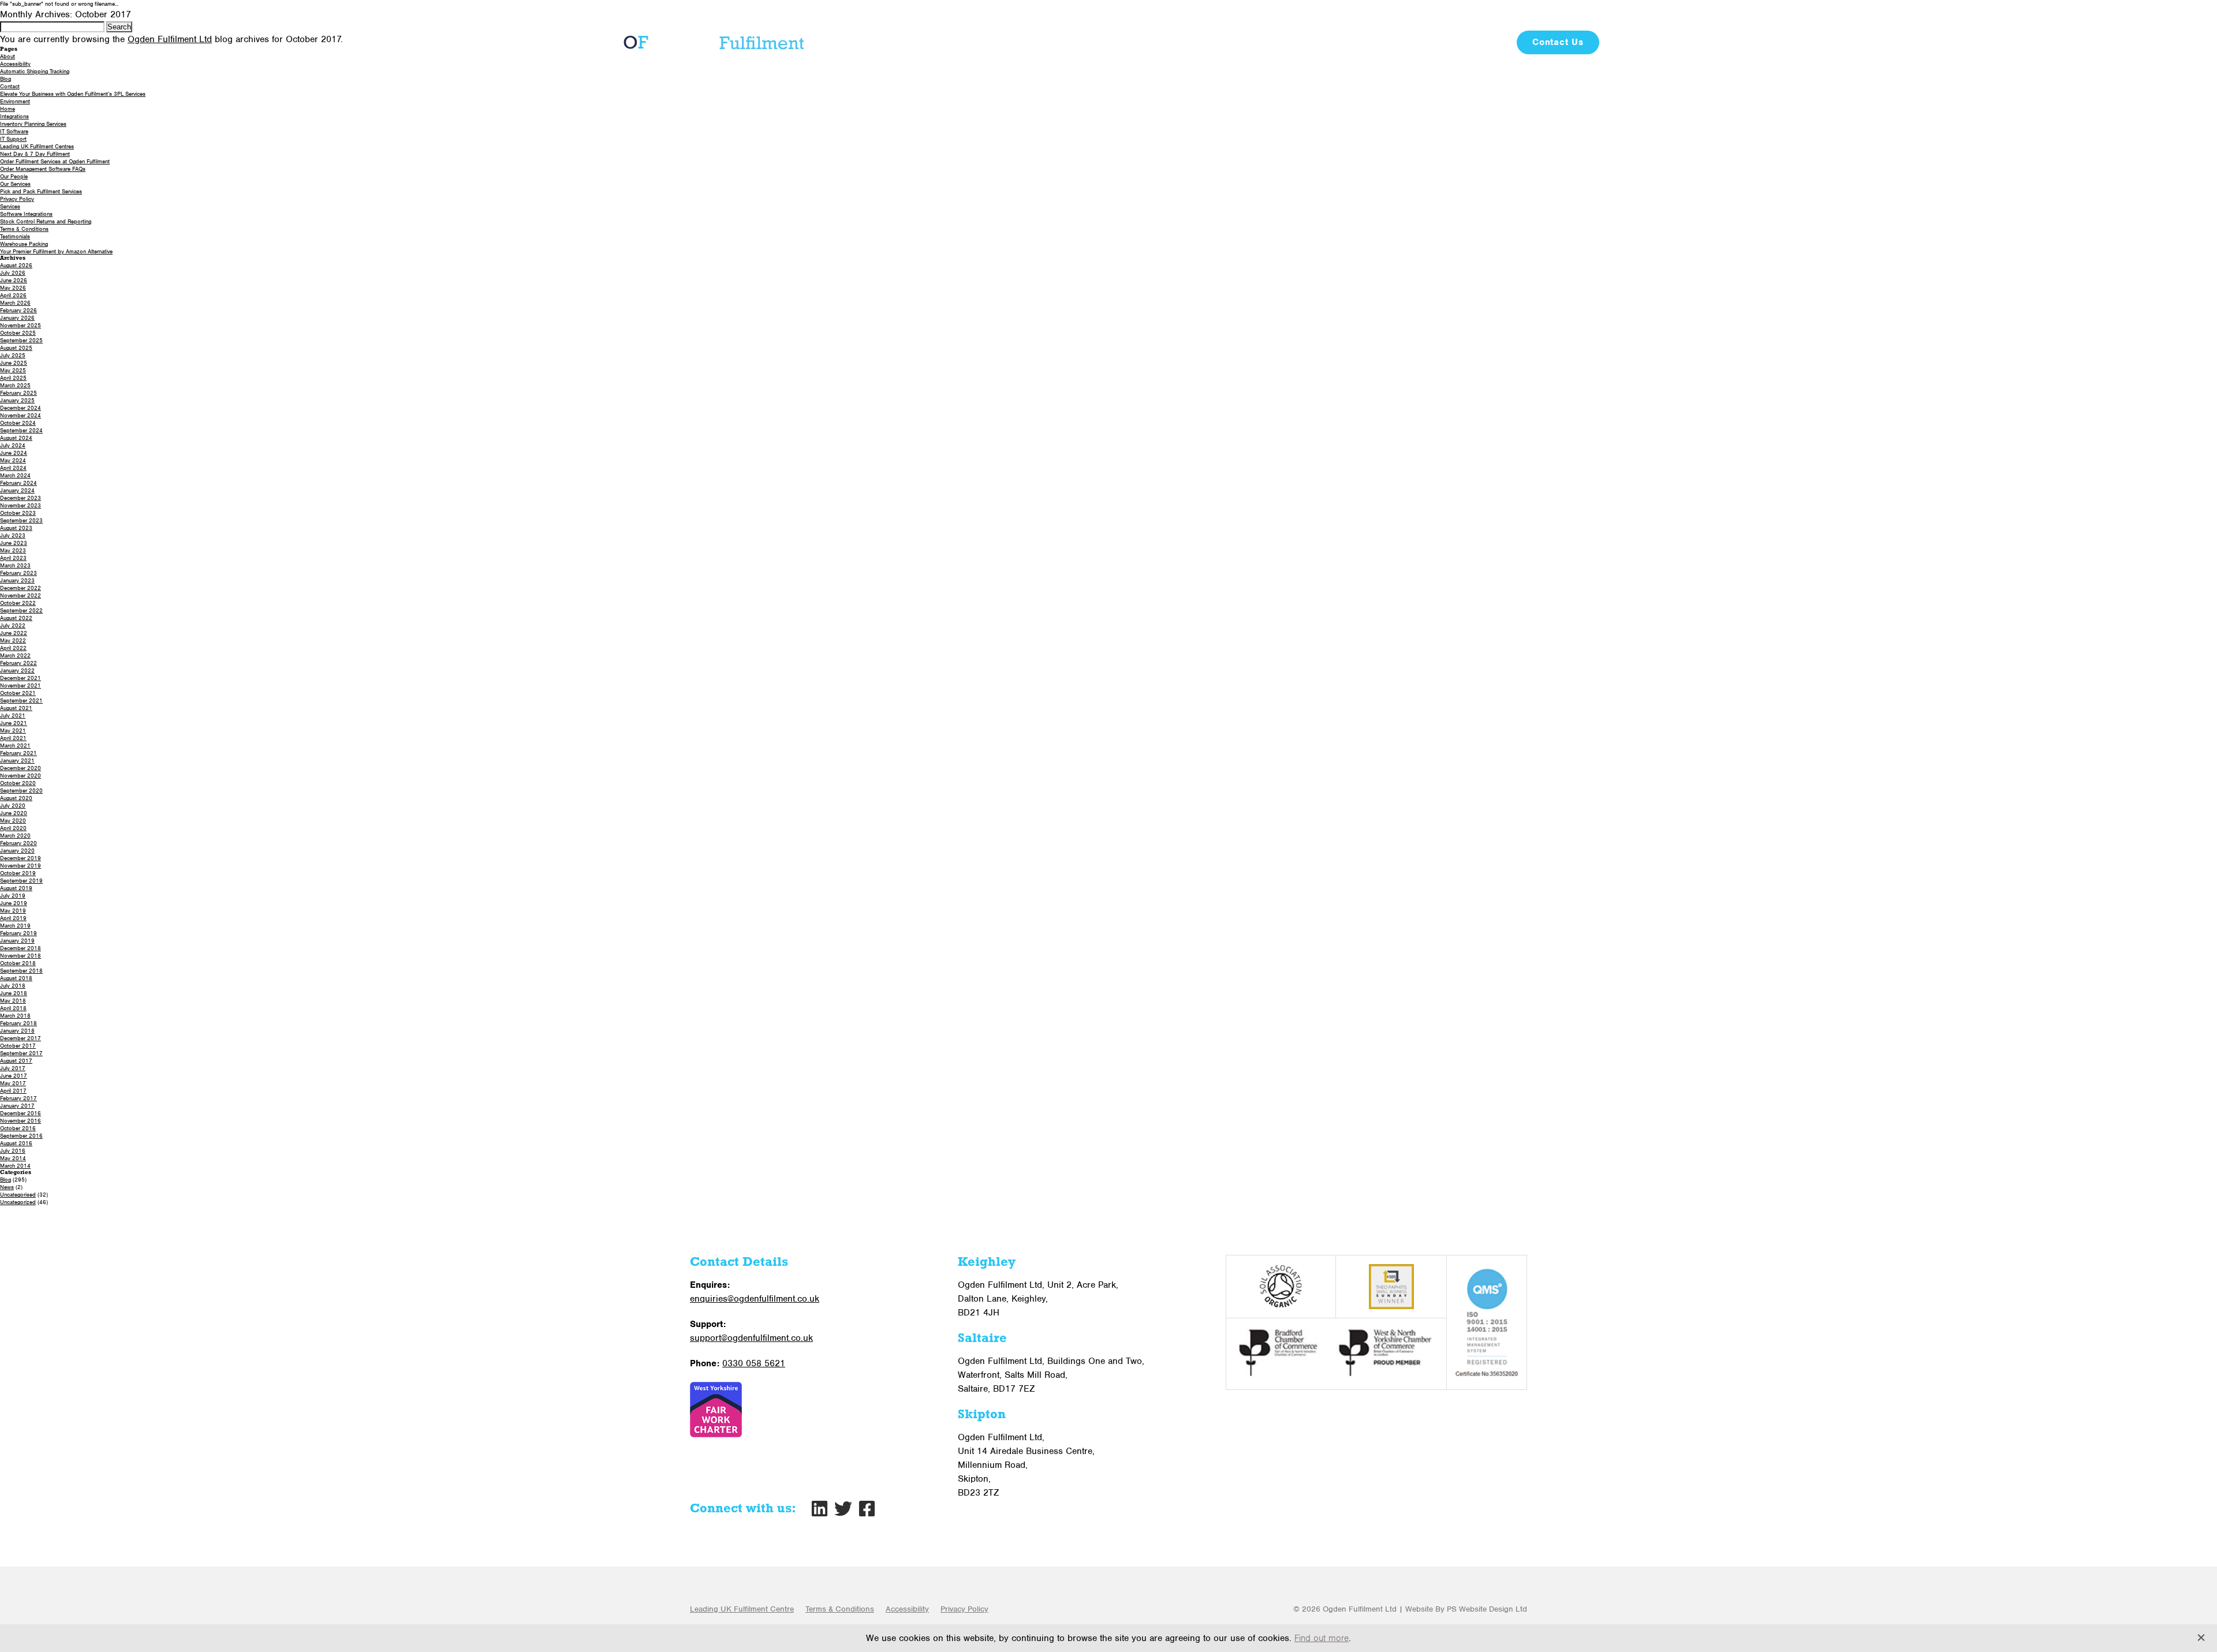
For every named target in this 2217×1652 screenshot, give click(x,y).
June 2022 (14, 633)
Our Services (15, 184)
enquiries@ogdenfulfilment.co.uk (755, 1299)
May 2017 (13, 1083)
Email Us (1570, 15)
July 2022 (13, 625)
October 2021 (18, 693)
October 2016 (18, 1128)
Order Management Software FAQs (43, 169)
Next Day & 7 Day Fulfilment (35, 154)
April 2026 (13, 295)
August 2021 (16, 708)
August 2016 (16, 1143)
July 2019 (13, 896)
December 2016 (20, 1113)
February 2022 (18, 663)
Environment (15, 101)
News (7, 1187)
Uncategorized (18, 1202)
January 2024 (17, 490)
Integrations (14, 116)
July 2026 (13, 273)
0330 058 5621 (1477, 15)
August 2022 (16, 618)
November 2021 (20, 685)
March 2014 (15, 1166)
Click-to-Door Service (1259, 42)
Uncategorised (18, 1195)
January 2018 (17, 1031)
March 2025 (15, 385)
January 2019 (17, 941)
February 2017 (18, 1098)
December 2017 (20, 1038)
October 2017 (18, 1046)
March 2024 (15, 475)
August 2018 (16, 978)
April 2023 (13, 558)
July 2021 (13, 715)
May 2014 (13, 1158)
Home (8, 109)
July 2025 (13, 355)
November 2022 (20, 595)
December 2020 (20, 768)
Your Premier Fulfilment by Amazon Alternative (56, 251)
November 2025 (20, 325)
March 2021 (15, 745)
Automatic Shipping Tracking (35, 71)
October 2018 (18, 963)
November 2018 (20, 956)
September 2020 (21, 791)
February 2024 (18, 483)
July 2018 (13, 986)
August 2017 (16, 1061)
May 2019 (13, 911)
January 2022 (17, 670)
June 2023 (14, 543)
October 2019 (18, 873)
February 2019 (18, 933)
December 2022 (20, 588)
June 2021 (14, 723)
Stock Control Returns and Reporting (46, 221)
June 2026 (14, 280)
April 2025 (13, 378)
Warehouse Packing (24, 244)
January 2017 (17, 1106)
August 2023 (16, 528)
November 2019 (20, 866)
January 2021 (17, 760)
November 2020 (20, 775)
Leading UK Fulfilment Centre (742, 1609)
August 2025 (16, 348)
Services (1166, 42)
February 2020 (18, 843)
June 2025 (14, 363)
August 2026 (16, 265)
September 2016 (21, 1136)
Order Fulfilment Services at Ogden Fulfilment (55, 161)
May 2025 (13, 370)
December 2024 (20, 408)
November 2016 (20, 1121)
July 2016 (13, 1151)
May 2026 (13, 288)
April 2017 (13, 1091)
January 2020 (17, 851)
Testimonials (1437, 42)
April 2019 (13, 918)
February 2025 (18, 393)
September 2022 (21, 610)
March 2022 (15, 655)
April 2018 (13, 1008)
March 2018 (15, 1016)
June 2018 (14, 993)
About (1109, 42)
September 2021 (21, 700)
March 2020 (15, 836)
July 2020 (13, 806)
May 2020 (13, 821)
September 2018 (21, 971)
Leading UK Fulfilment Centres (37, 146)
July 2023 (13, 535)
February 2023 (18, 573)
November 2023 (20, 505)
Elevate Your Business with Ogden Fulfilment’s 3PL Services (73, 94)
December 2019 (20, 858)
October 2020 (18, 783)
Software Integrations (26, 214)
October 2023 (18, 513)
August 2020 (16, 798)
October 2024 (18, 423)
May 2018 (13, 1001)
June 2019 (14, 903)
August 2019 (16, 888)
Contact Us (1558, 42)
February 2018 (18, 1023)
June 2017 (14, 1076)
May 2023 (13, 550)
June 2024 (14, 453)
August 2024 (16, 438)
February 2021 (18, 753)
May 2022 (13, 640)
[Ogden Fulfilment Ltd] (711, 42)
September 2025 (21, 340)
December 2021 (20, 678)
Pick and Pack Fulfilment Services (41, 191)
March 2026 (15, 303)
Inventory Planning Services (33, 124)
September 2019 (21, 881)
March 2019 (15, 926)
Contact (10, 86)
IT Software (1358, 42)
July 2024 (13, 445)
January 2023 (17, 580)
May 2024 (13, 460)
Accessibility (907, 1609)
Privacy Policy (17, 199)
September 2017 (21, 1053)
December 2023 (20, 498)
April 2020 (13, 828)
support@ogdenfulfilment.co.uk (751, 1338)
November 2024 (20, 415)
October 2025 (18, 333)
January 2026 (17, 318)
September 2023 (21, 520)
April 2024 (13, 468)
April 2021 (13, 738)
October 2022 (18, 603)
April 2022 (13, 648)
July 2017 (13, 1068)
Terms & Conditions (24, 229)
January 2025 (17, 400)
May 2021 (13, 730)
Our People (14, 176)
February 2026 (18, 310)
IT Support (13, 139)
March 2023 (15, 565)
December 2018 (20, 948)
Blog (1493, 42)
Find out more (1322, 1638)
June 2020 (14, 813)
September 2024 (21, 430)
